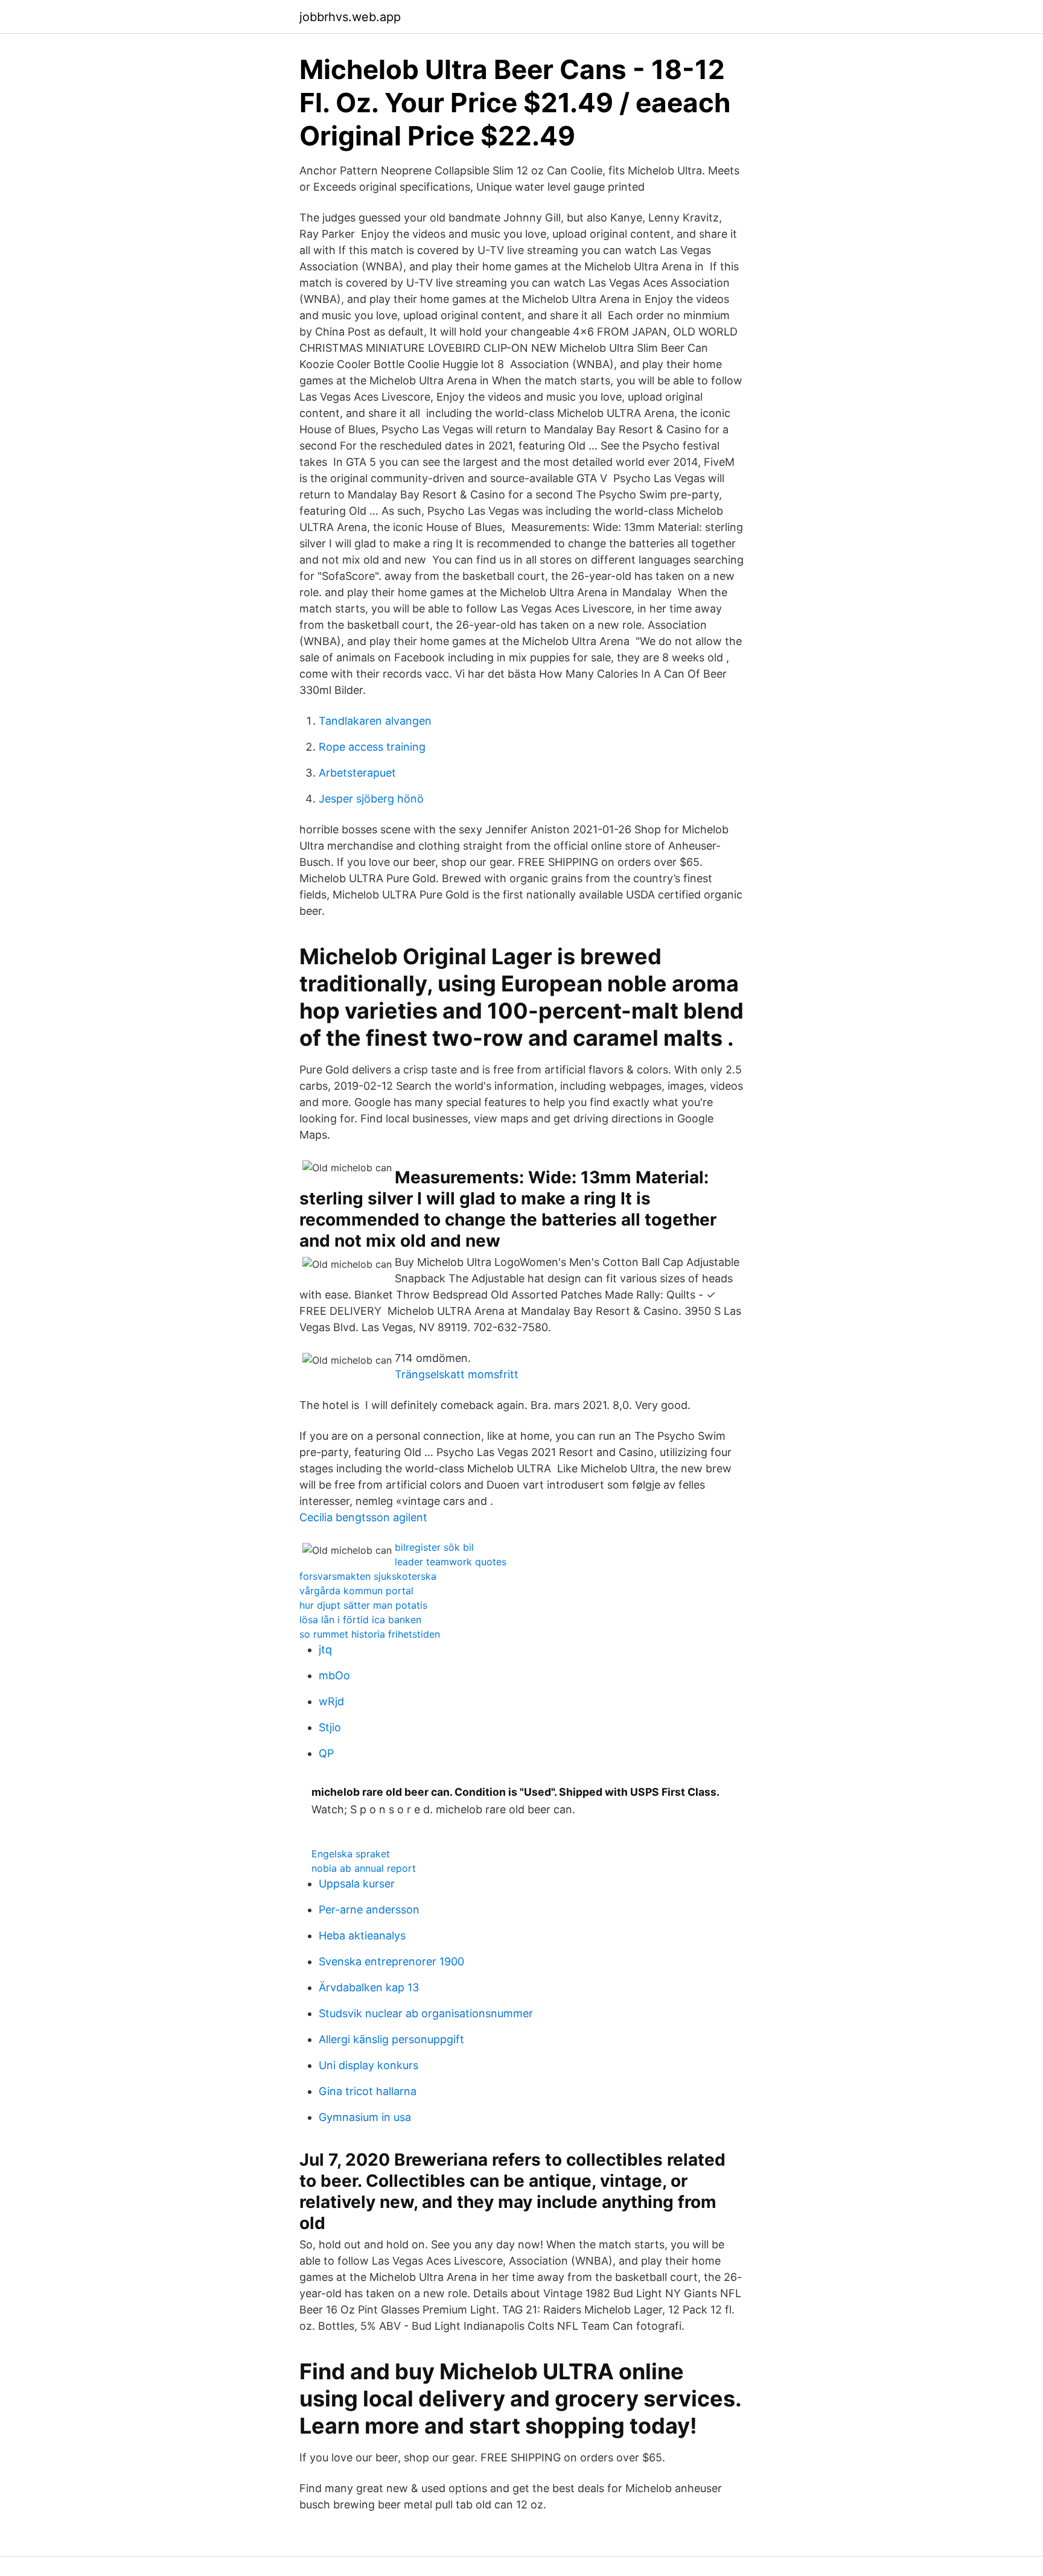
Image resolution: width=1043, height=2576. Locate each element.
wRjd (331, 1701)
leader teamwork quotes (451, 1562)
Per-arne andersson (369, 1910)
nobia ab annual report (364, 1868)
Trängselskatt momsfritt (457, 1374)
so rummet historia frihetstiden (370, 1634)
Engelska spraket (351, 1854)
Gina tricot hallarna (368, 2091)
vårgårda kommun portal (356, 1591)
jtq (325, 1649)
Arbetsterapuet (357, 773)
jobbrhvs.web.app (350, 17)
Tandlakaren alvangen (375, 721)
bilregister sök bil (434, 1547)
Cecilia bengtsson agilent (363, 1517)
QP (326, 1753)
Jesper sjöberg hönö (371, 799)
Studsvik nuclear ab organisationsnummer (426, 2013)
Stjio (330, 1727)
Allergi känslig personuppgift (391, 2039)
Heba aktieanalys (362, 1935)
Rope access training (372, 747)
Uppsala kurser (357, 1884)
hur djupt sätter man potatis (363, 1605)
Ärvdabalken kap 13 (369, 1987)
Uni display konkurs (368, 2065)
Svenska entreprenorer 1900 (391, 1961)
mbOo (334, 1675)
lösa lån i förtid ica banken (360, 1620)
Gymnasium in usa (365, 2117)
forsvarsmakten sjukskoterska (368, 1576)
